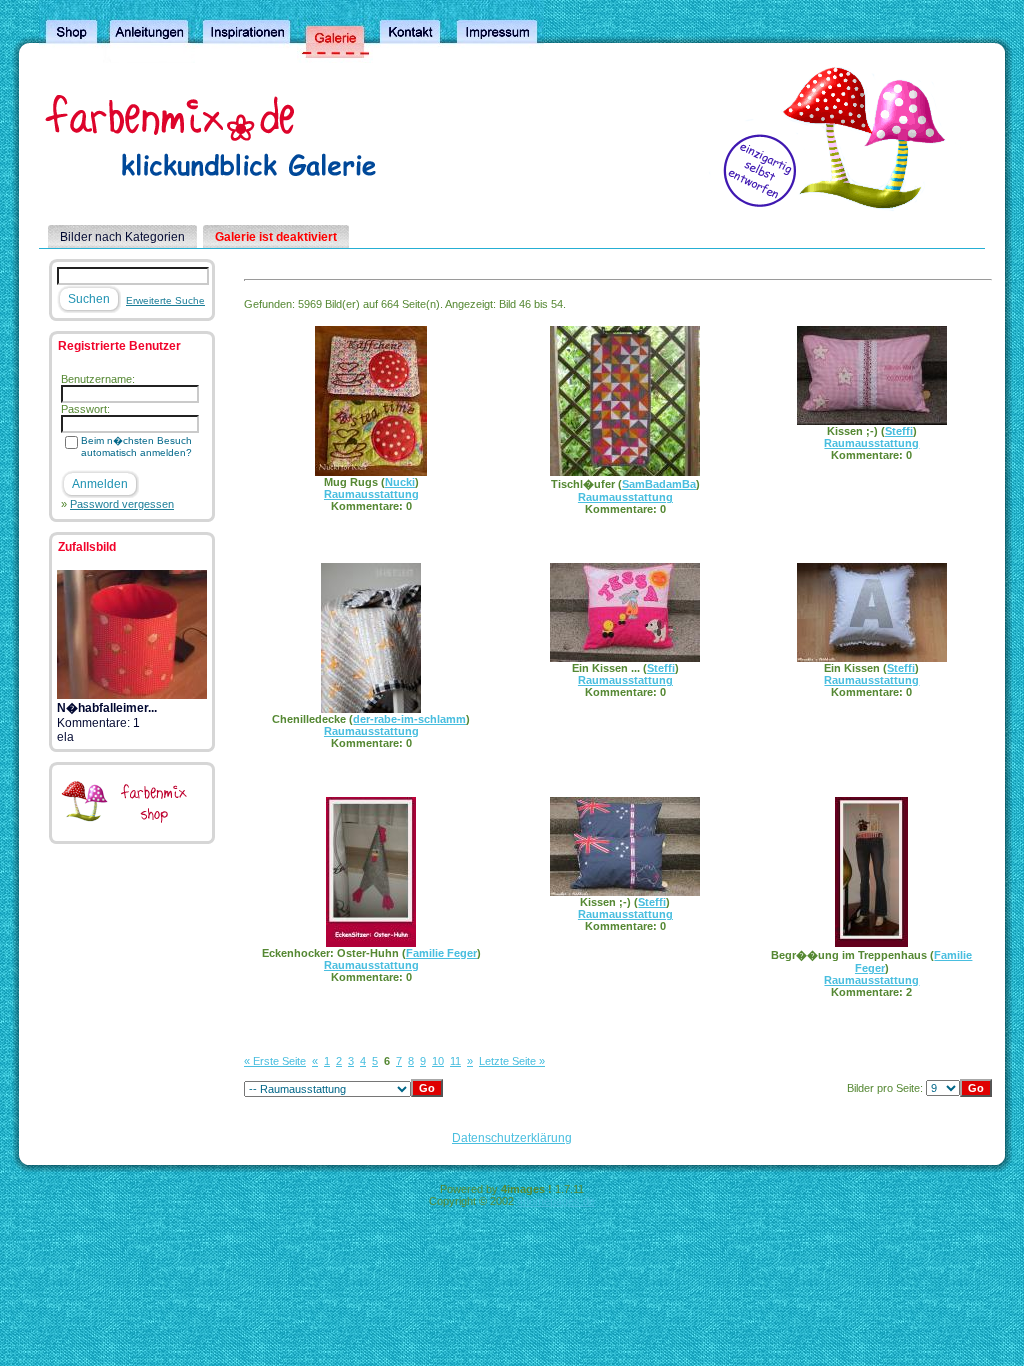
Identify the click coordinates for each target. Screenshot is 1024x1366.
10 (438, 1061)
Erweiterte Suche (165, 300)
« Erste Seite (275, 1061)
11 (455, 1061)
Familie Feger (441, 953)
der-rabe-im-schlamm (409, 719)
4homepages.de (556, 1201)
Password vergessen (122, 504)
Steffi (899, 431)
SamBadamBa (659, 484)
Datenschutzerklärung (512, 1138)
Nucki (400, 482)
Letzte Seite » (512, 1061)
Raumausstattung (371, 494)
